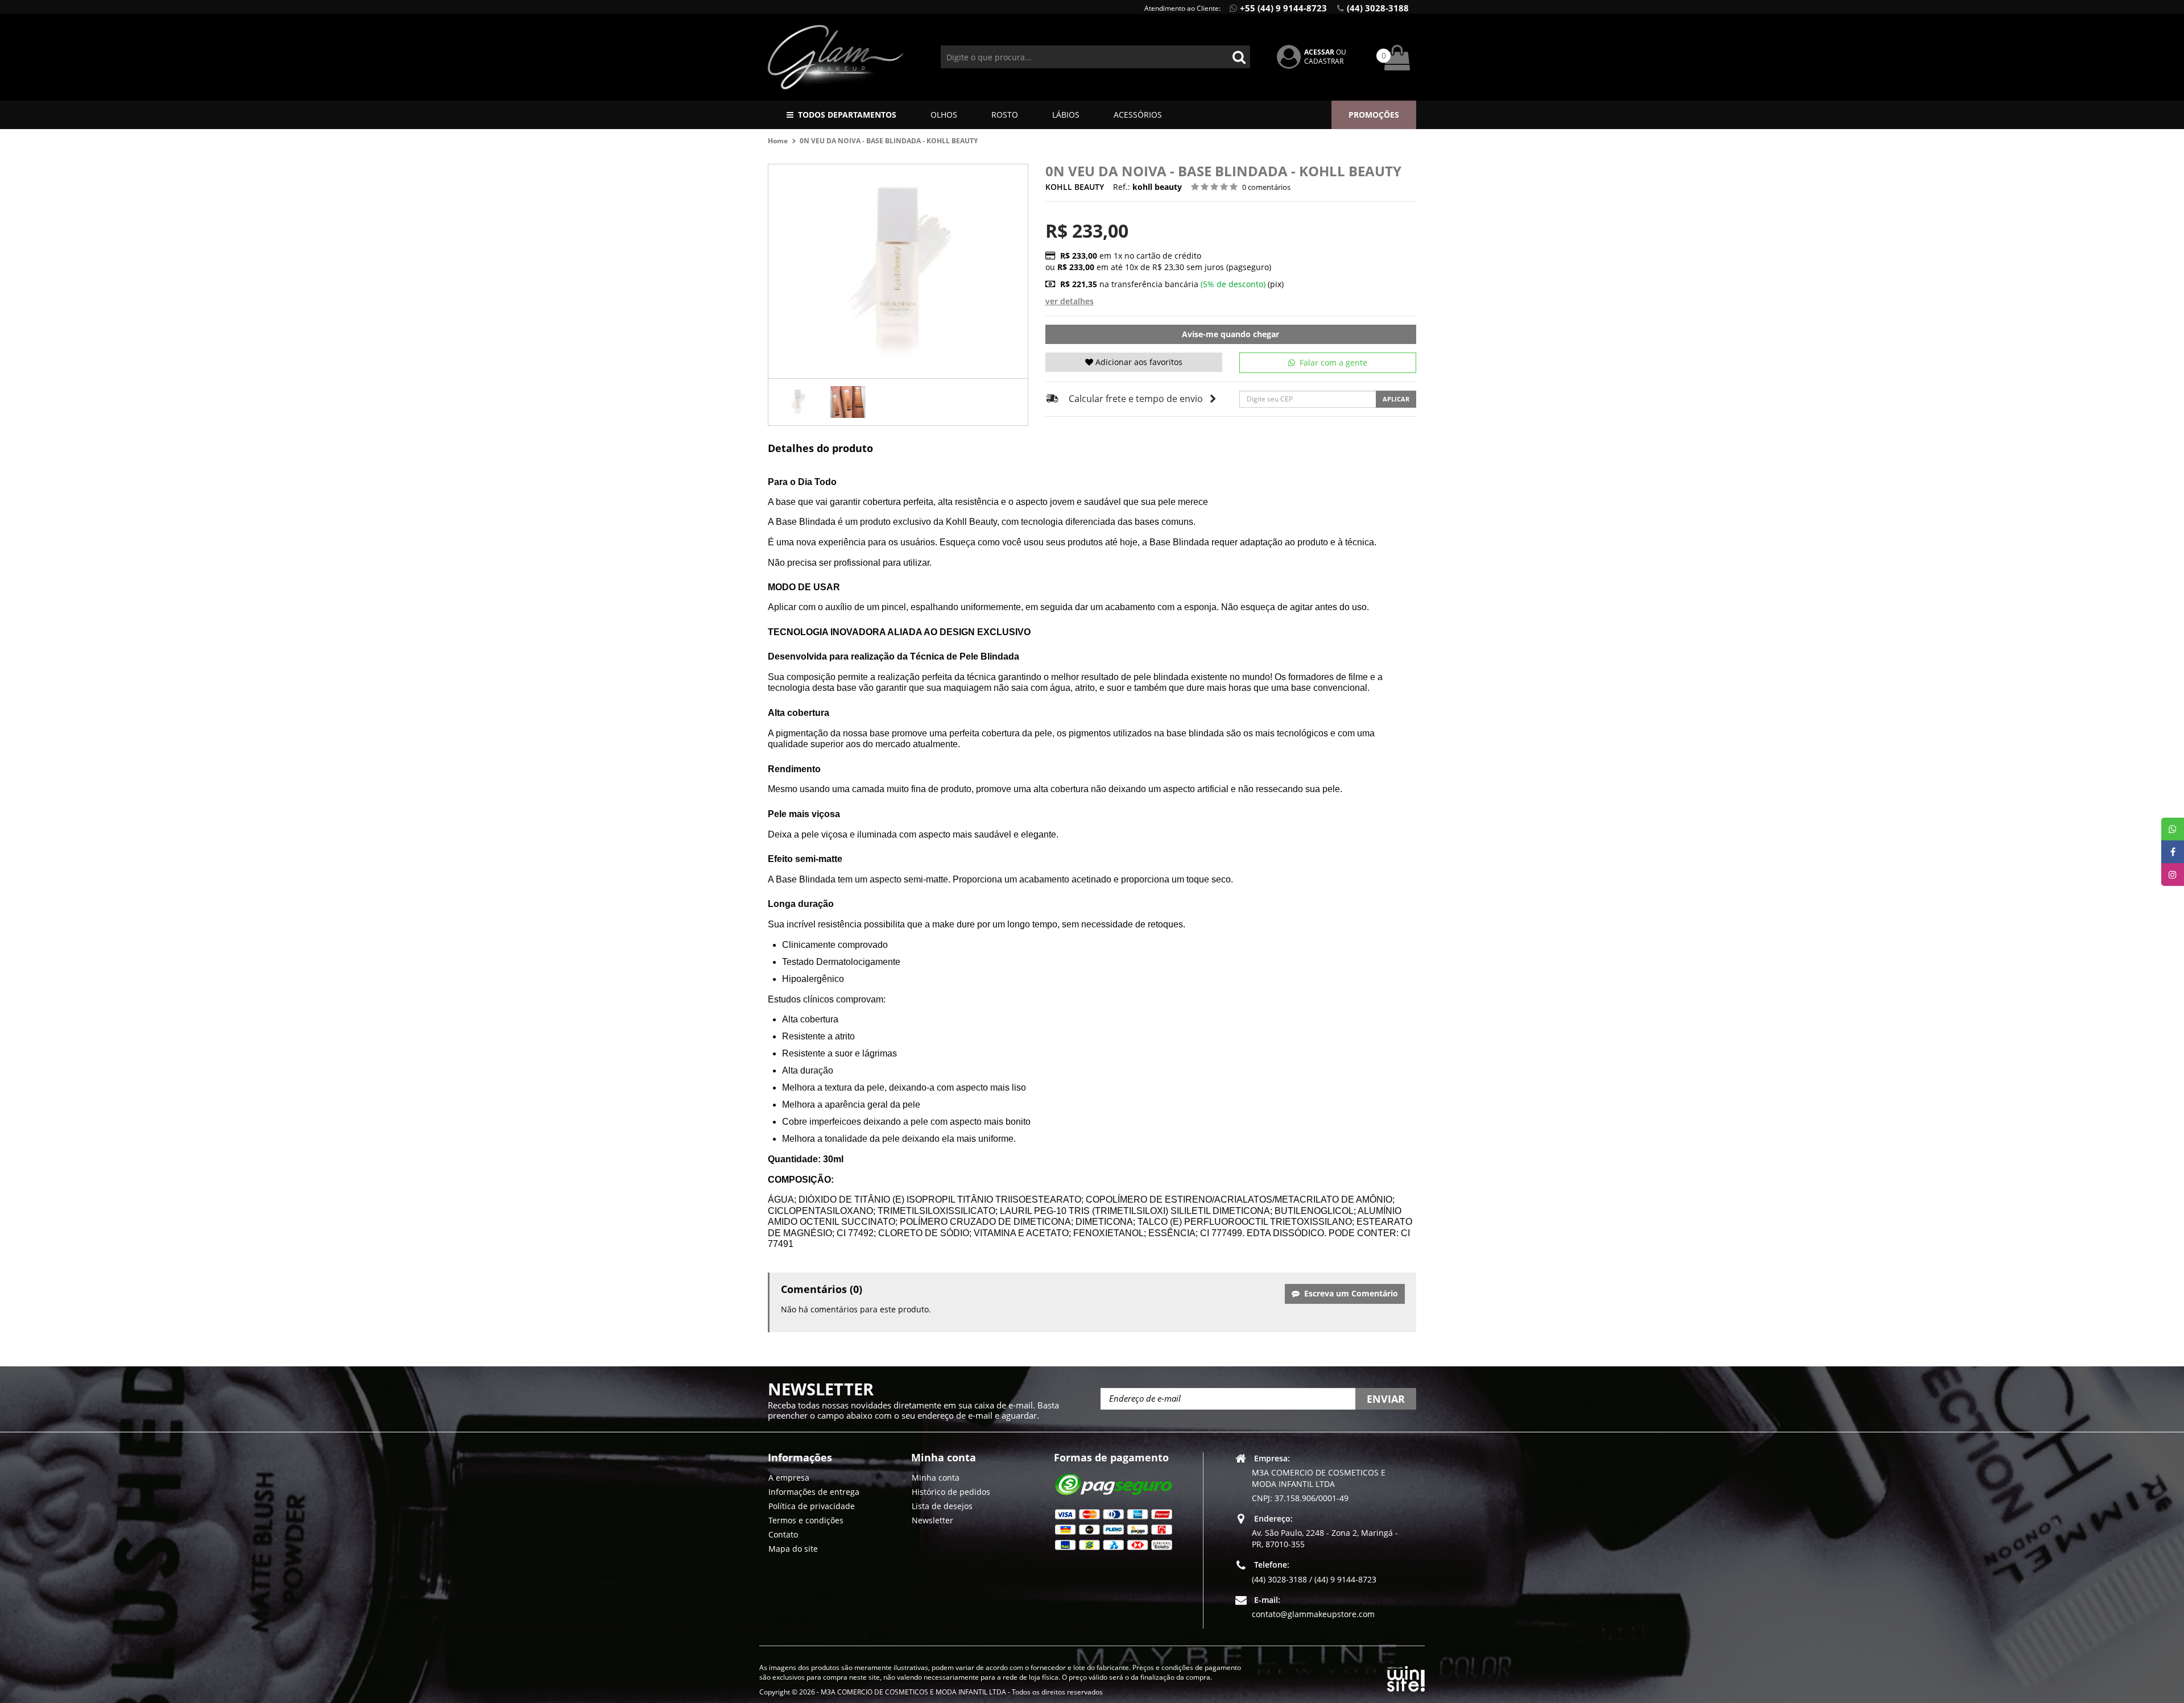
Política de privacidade (812, 1506)
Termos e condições (806, 1520)
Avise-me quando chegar (1230, 334)
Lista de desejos (942, 1506)
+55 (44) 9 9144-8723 (1283, 8)
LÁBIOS (1066, 115)
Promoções (1374, 115)
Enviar (1386, 1399)
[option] (798, 402)
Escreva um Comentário (1349, 1293)
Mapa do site (793, 1549)
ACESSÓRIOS (1138, 115)
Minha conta (936, 1478)
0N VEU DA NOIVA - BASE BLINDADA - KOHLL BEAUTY (889, 141)
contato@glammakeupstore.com (1313, 1614)
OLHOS (944, 115)
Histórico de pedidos (951, 1492)
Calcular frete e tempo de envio (1136, 399)
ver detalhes (1070, 301)
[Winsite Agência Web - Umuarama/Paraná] (1406, 1677)
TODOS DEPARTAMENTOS (847, 115)
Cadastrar (1324, 61)
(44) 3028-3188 (1378, 8)
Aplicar (1396, 399)
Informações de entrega (814, 1492)
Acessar (1319, 52)
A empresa (789, 1478)
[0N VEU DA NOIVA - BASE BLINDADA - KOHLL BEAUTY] (798, 402)
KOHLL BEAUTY (1075, 187)
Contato (783, 1534)
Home (778, 141)
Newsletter (932, 1520)
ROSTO (1005, 115)
